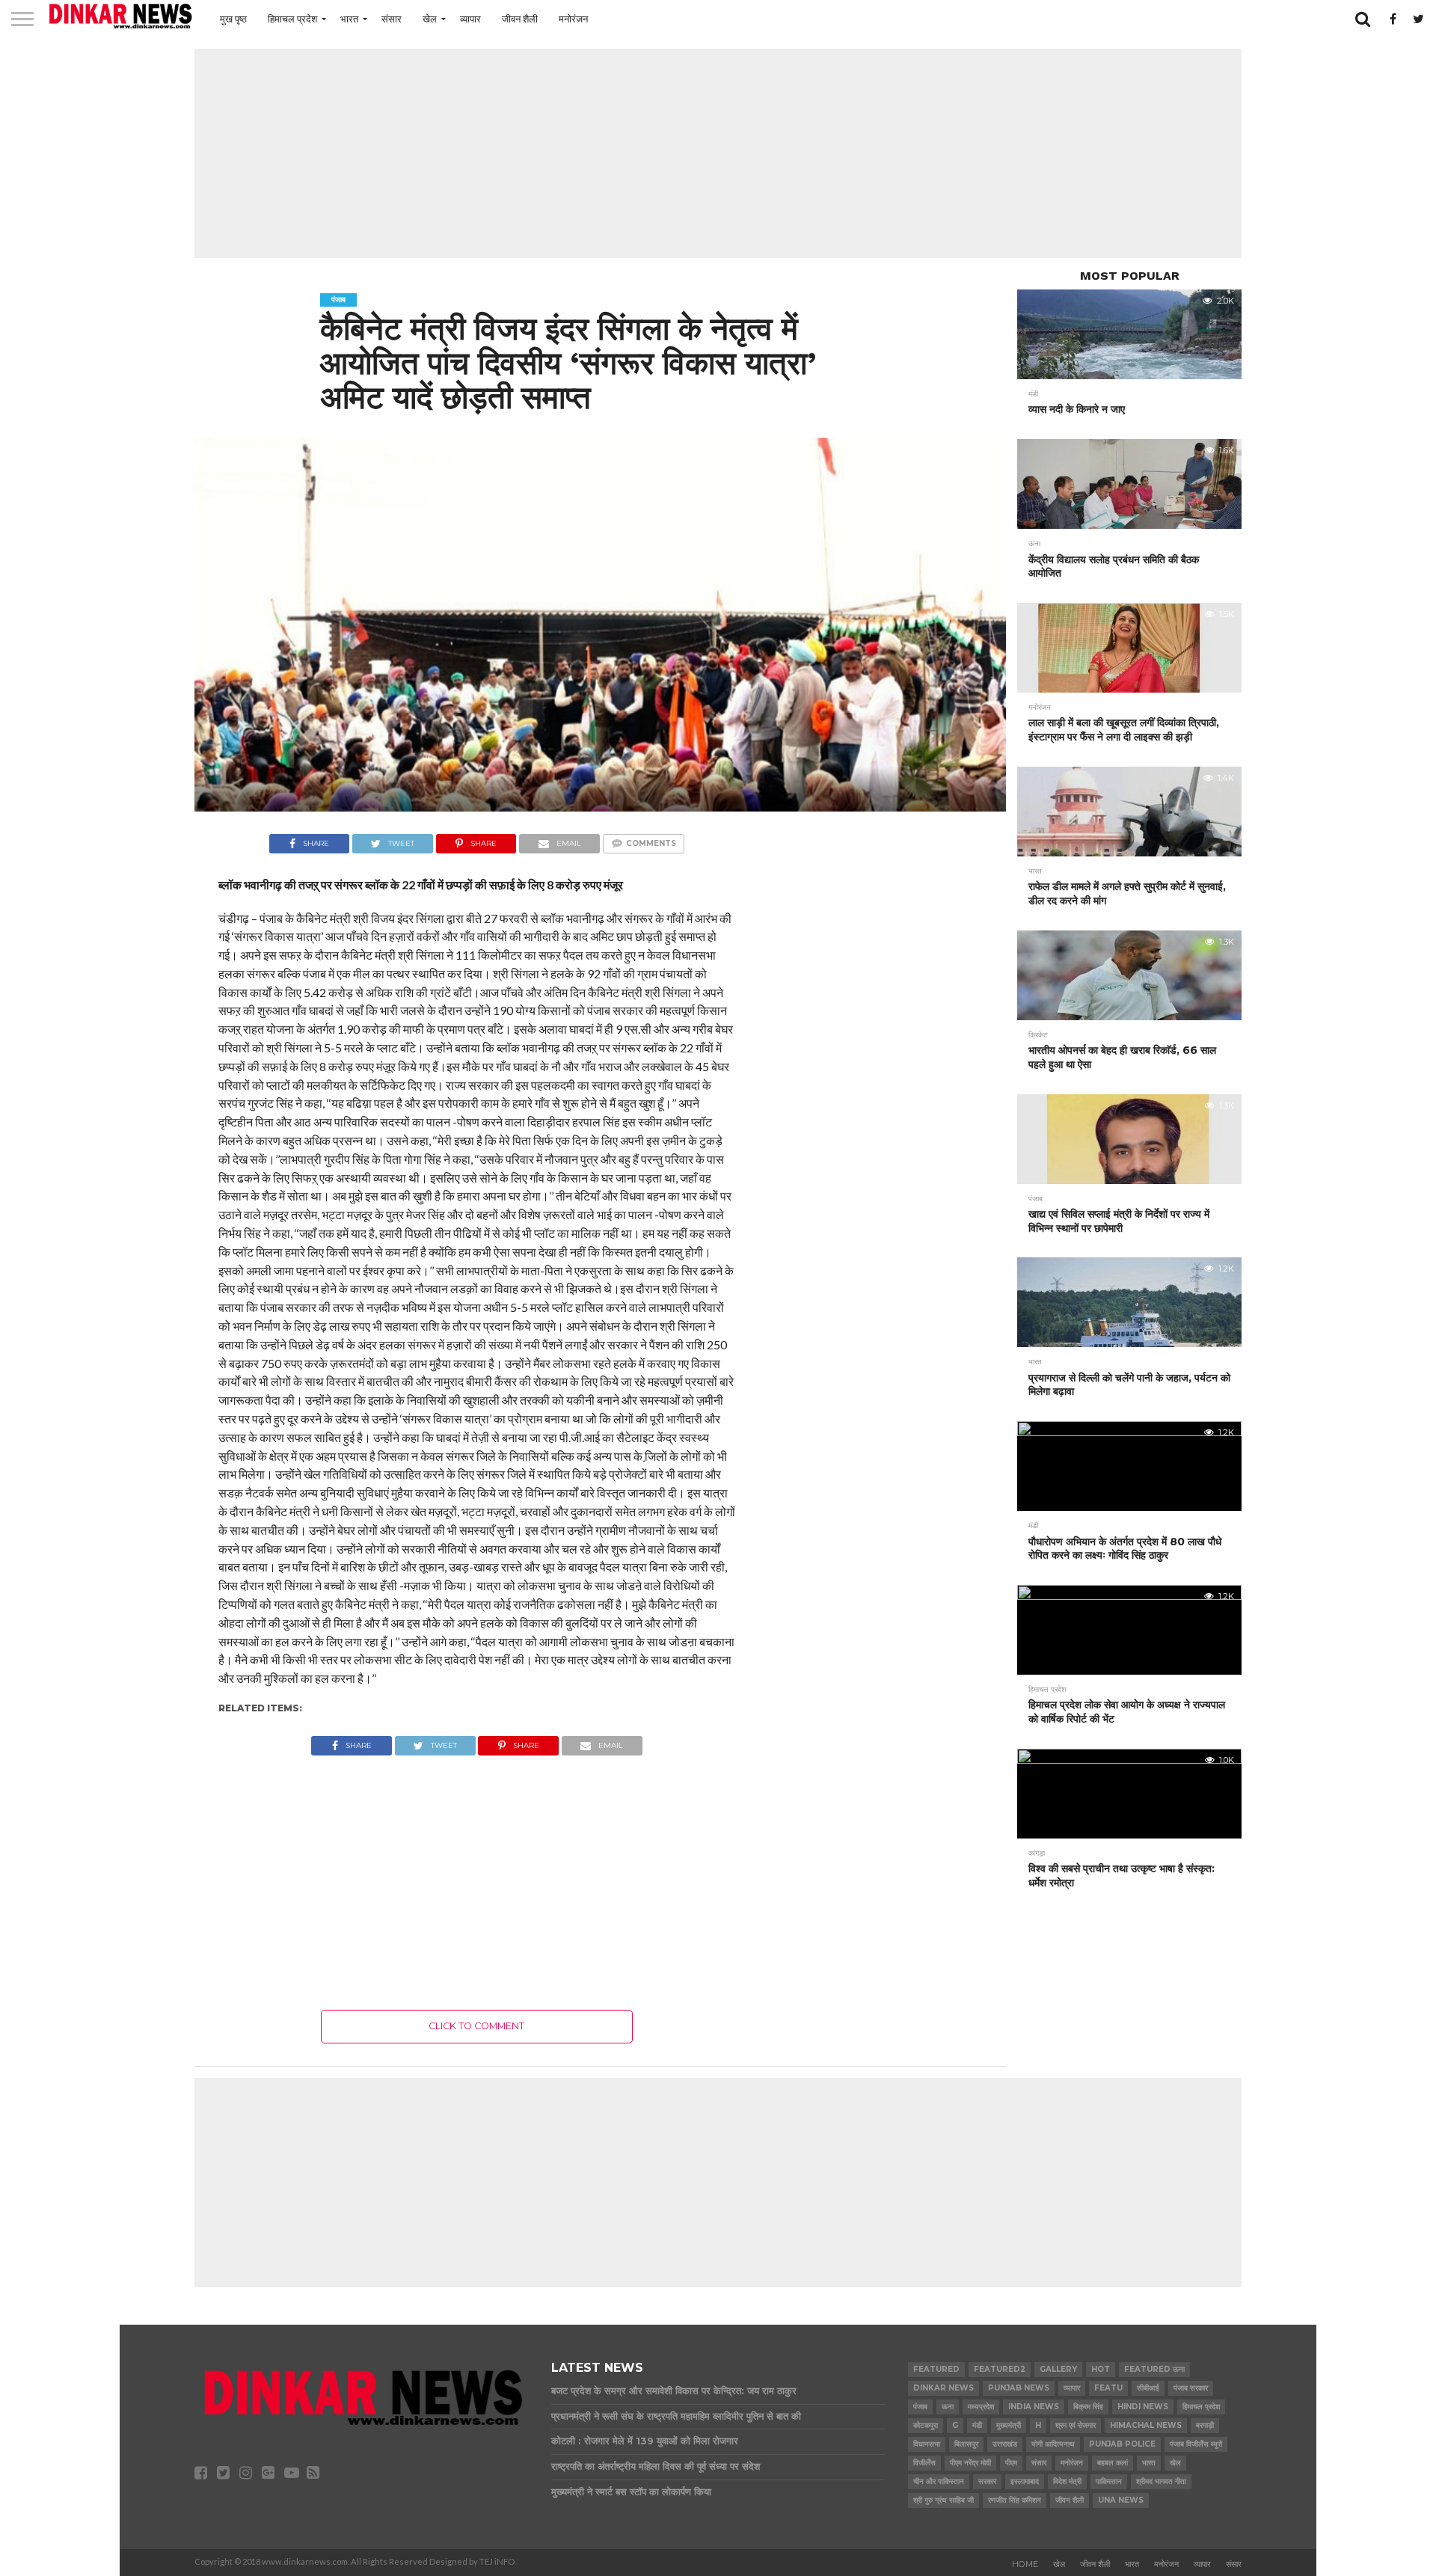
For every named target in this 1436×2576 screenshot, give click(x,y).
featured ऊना (1154, 2369)
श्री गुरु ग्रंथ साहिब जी (943, 2500)
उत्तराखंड (1005, 2444)
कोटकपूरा (926, 2425)
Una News (1121, 2500)
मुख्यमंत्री (1009, 2425)
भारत (349, 19)
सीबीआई (1148, 2388)
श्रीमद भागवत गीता (1161, 2481)
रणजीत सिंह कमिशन (1015, 2500)
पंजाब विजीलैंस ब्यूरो (1196, 2444)
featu (1108, 2388)
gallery (1058, 2369)
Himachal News (1146, 2425)
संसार (392, 19)
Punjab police (1122, 2444)
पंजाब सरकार (1191, 2388)
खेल (430, 19)
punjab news (1019, 2388)
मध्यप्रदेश (981, 2407)
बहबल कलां (1113, 2463)
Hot (1101, 2369)
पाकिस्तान (1109, 2481)
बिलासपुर (966, 2444)
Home (1025, 2564)
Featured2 (1000, 2369)
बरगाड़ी (1205, 2425)
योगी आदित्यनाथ (1053, 2444)
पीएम (1011, 2463)
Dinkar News (943, 2388)
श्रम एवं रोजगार (1076, 2425)
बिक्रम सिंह (1088, 2407)
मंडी (977, 2425)
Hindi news (1143, 2407)
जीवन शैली (520, 19)
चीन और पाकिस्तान (939, 2481)
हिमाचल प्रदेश (292, 19)
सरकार (987, 2481)
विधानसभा (927, 2444)
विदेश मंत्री (1067, 2481)
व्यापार (470, 19)
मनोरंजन (573, 19)
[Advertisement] (718, 153)
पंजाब (920, 2407)
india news (1034, 2407)
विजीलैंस (924, 2463)
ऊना (948, 2407)
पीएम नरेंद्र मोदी (970, 2463)
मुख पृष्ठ (233, 19)
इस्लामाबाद (1025, 2481)
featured (936, 2369)
